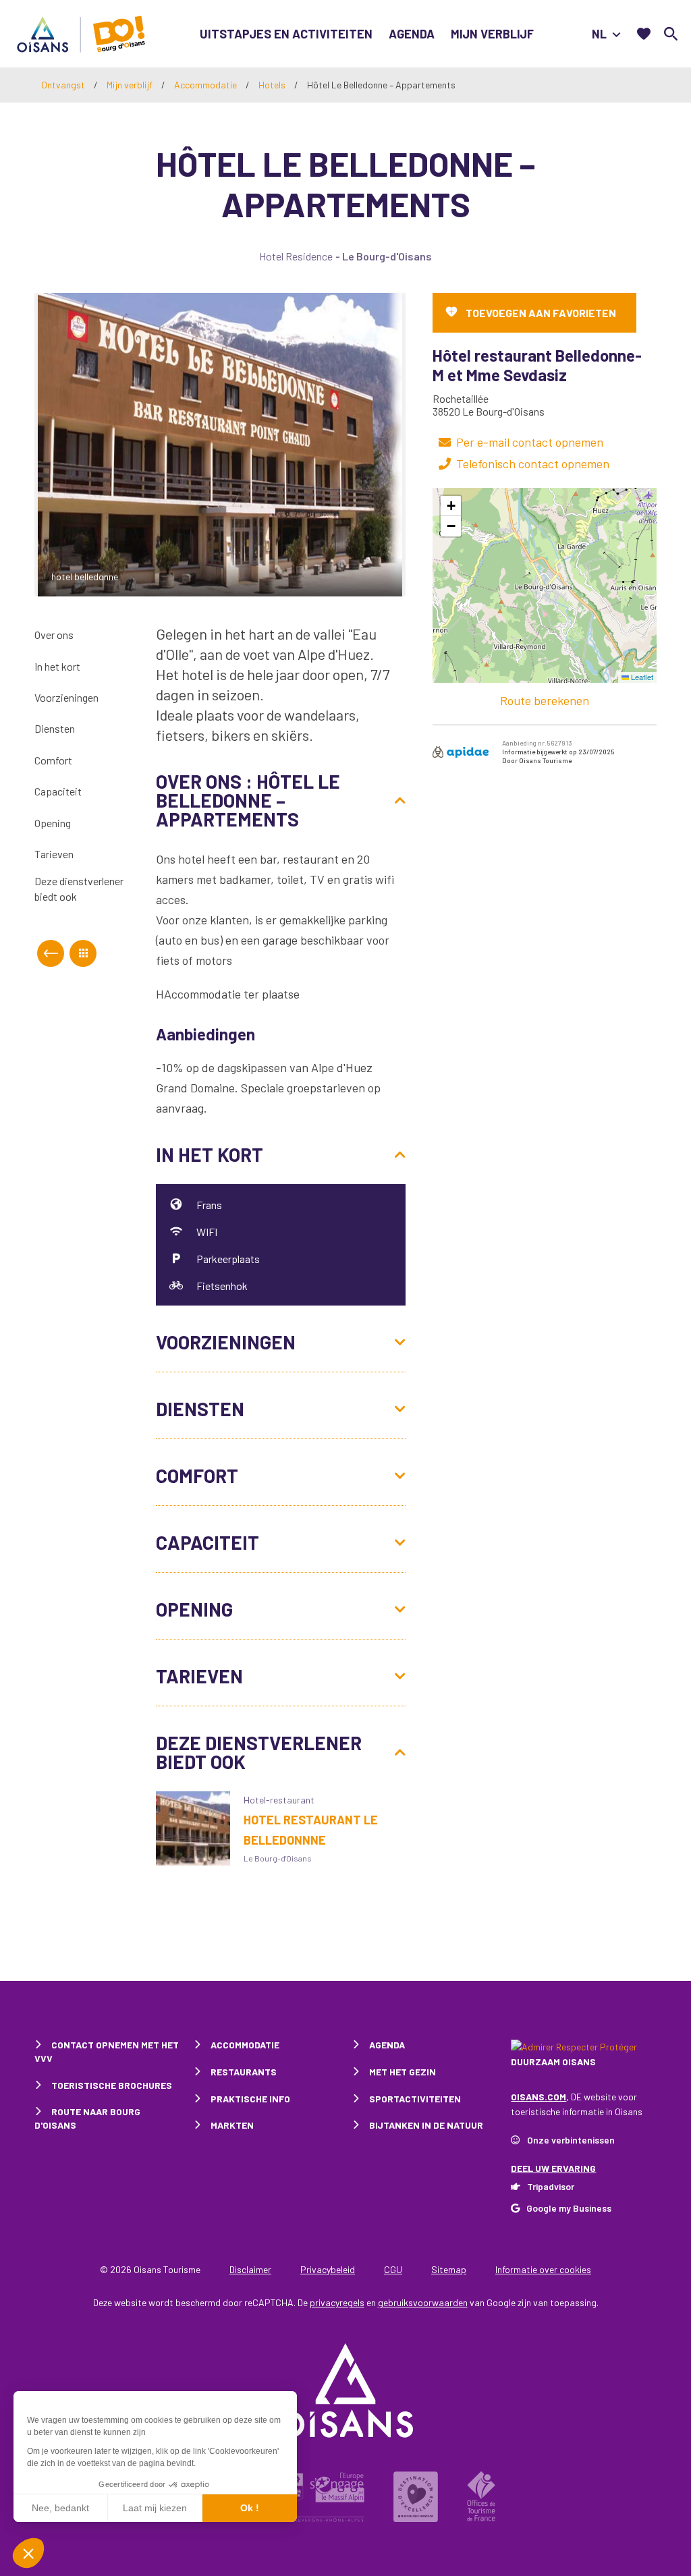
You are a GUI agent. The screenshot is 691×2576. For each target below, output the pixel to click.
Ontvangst (63, 85)
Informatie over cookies (543, 2269)
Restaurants (244, 2072)
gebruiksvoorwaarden (423, 2302)
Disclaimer (250, 2269)
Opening (53, 823)
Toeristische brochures (112, 2085)
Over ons (54, 635)
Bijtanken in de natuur (426, 2125)
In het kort (57, 666)
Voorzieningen (66, 697)
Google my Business (569, 2208)
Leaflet (641, 677)
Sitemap (449, 2269)
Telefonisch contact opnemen (533, 464)
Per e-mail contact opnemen (530, 442)
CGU (393, 2269)
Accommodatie (206, 85)
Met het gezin (403, 2072)
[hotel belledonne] (220, 443)
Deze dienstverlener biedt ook (79, 888)
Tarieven (54, 854)
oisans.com (538, 2097)
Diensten (55, 728)
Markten (232, 2125)
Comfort (53, 760)
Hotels (273, 85)
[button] (451, 506)
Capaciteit (58, 791)
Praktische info (250, 2099)
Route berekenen (545, 700)
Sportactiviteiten (415, 2099)
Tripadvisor (551, 2186)
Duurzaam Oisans (553, 2062)
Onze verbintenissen (571, 2140)
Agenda (412, 34)
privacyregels (337, 2302)
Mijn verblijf (492, 34)
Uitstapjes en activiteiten (286, 34)
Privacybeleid (328, 2269)
